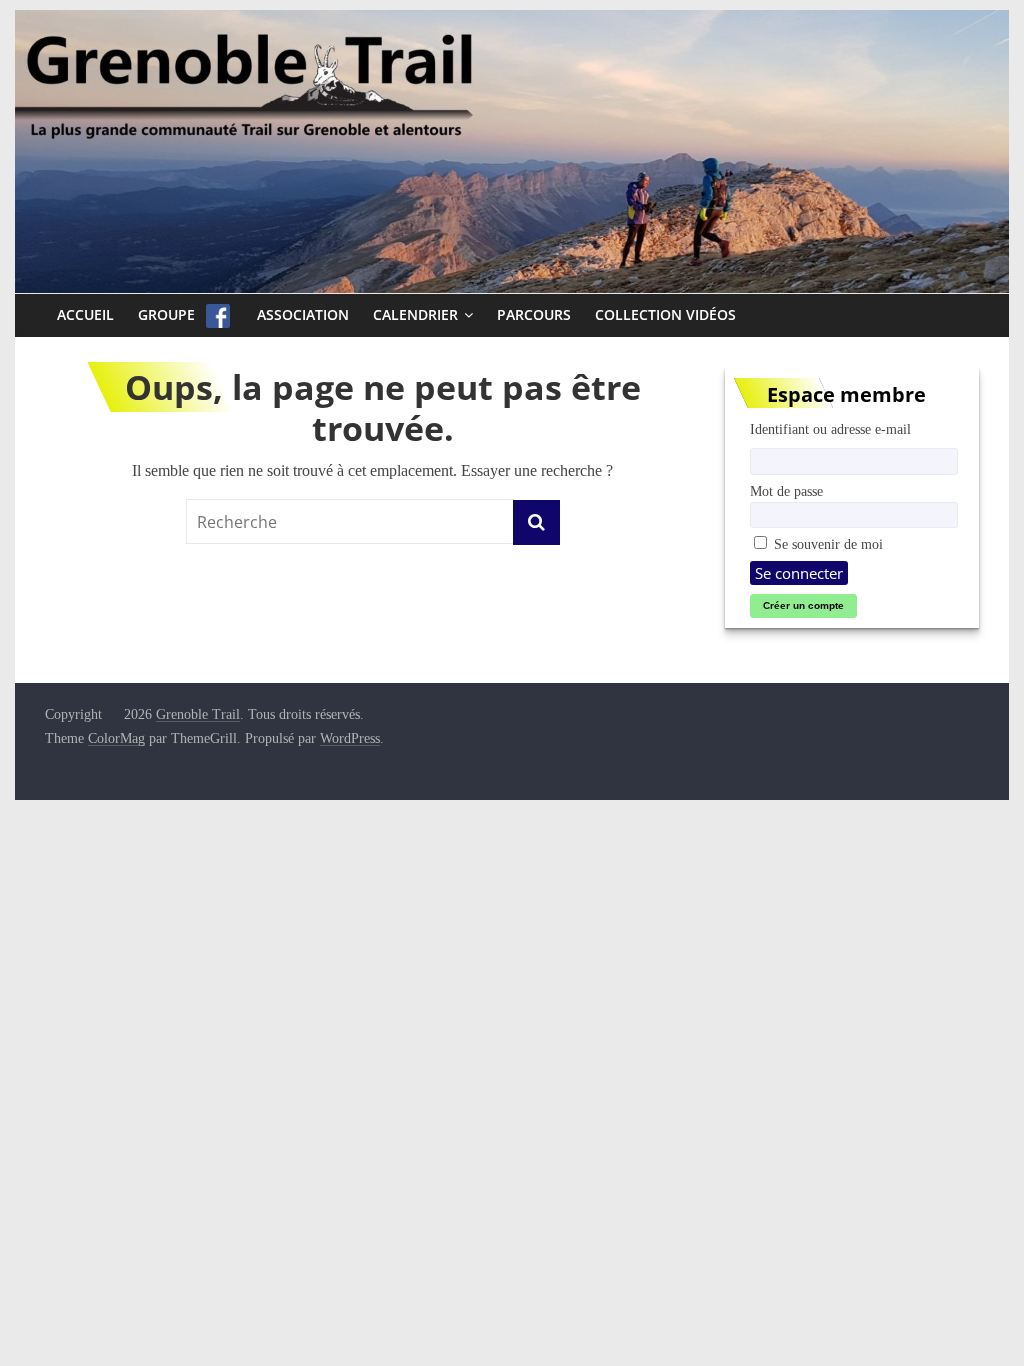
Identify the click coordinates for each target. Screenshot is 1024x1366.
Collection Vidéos (665, 314)
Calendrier (415, 314)
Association (303, 314)
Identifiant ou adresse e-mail (830, 429)
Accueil (85, 314)
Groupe (166, 314)
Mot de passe (786, 491)
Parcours (534, 314)
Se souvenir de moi (826, 544)
